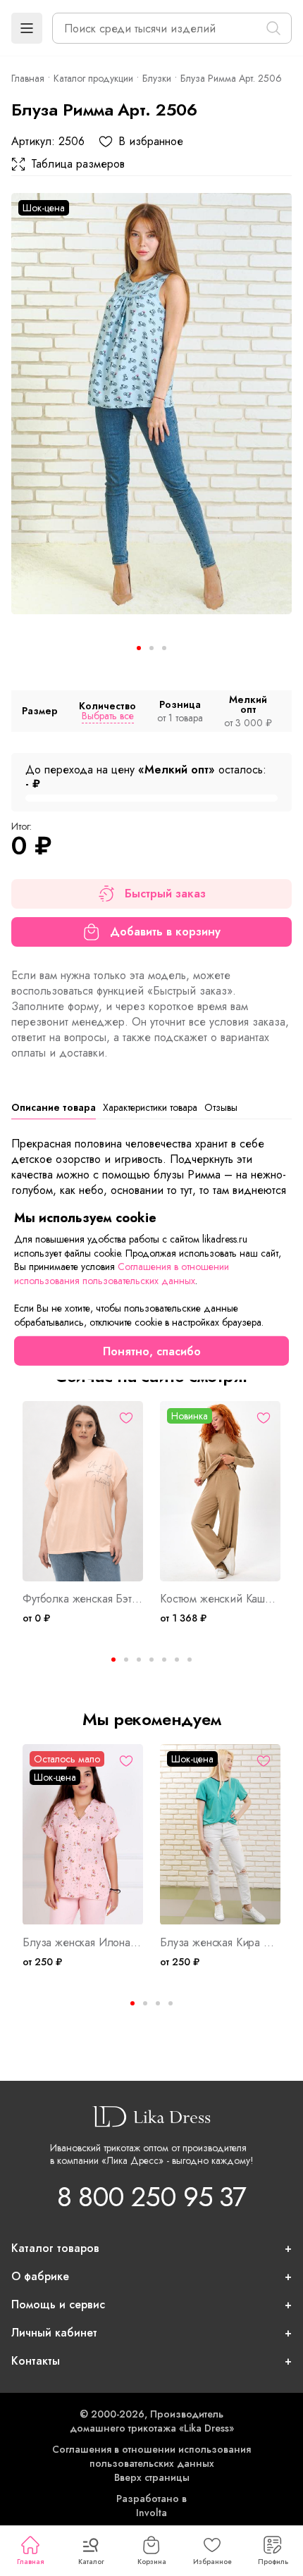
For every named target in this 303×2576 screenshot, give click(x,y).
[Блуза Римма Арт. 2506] (151, 404)
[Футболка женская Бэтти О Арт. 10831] (83, 1492)
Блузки (157, 78)
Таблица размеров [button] (78, 164)
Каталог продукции (93, 78)
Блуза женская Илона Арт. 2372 (83, 1943)
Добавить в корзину (165, 932)
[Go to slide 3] (164, 648)
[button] (27, 28)
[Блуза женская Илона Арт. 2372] (83, 1835)
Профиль (273, 2562)
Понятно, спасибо (152, 1351)
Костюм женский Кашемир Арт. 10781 (220, 1599)
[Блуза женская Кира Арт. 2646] (220, 1835)
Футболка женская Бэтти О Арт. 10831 (83, 1599)
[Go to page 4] (171, 2003)
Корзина (152, 2562)
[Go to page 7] (190, 1660)
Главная (30, 2562)
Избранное (212, 2562)
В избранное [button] (151, 142)
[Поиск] (273, 28)
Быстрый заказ (165, 894)
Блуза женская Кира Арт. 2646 (220, 1943)
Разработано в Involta (151, 2506)
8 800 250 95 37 (151, 2197)
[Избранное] (126, 1418)
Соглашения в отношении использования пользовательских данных (151, 2456)
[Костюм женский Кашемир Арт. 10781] (220, 1492)
